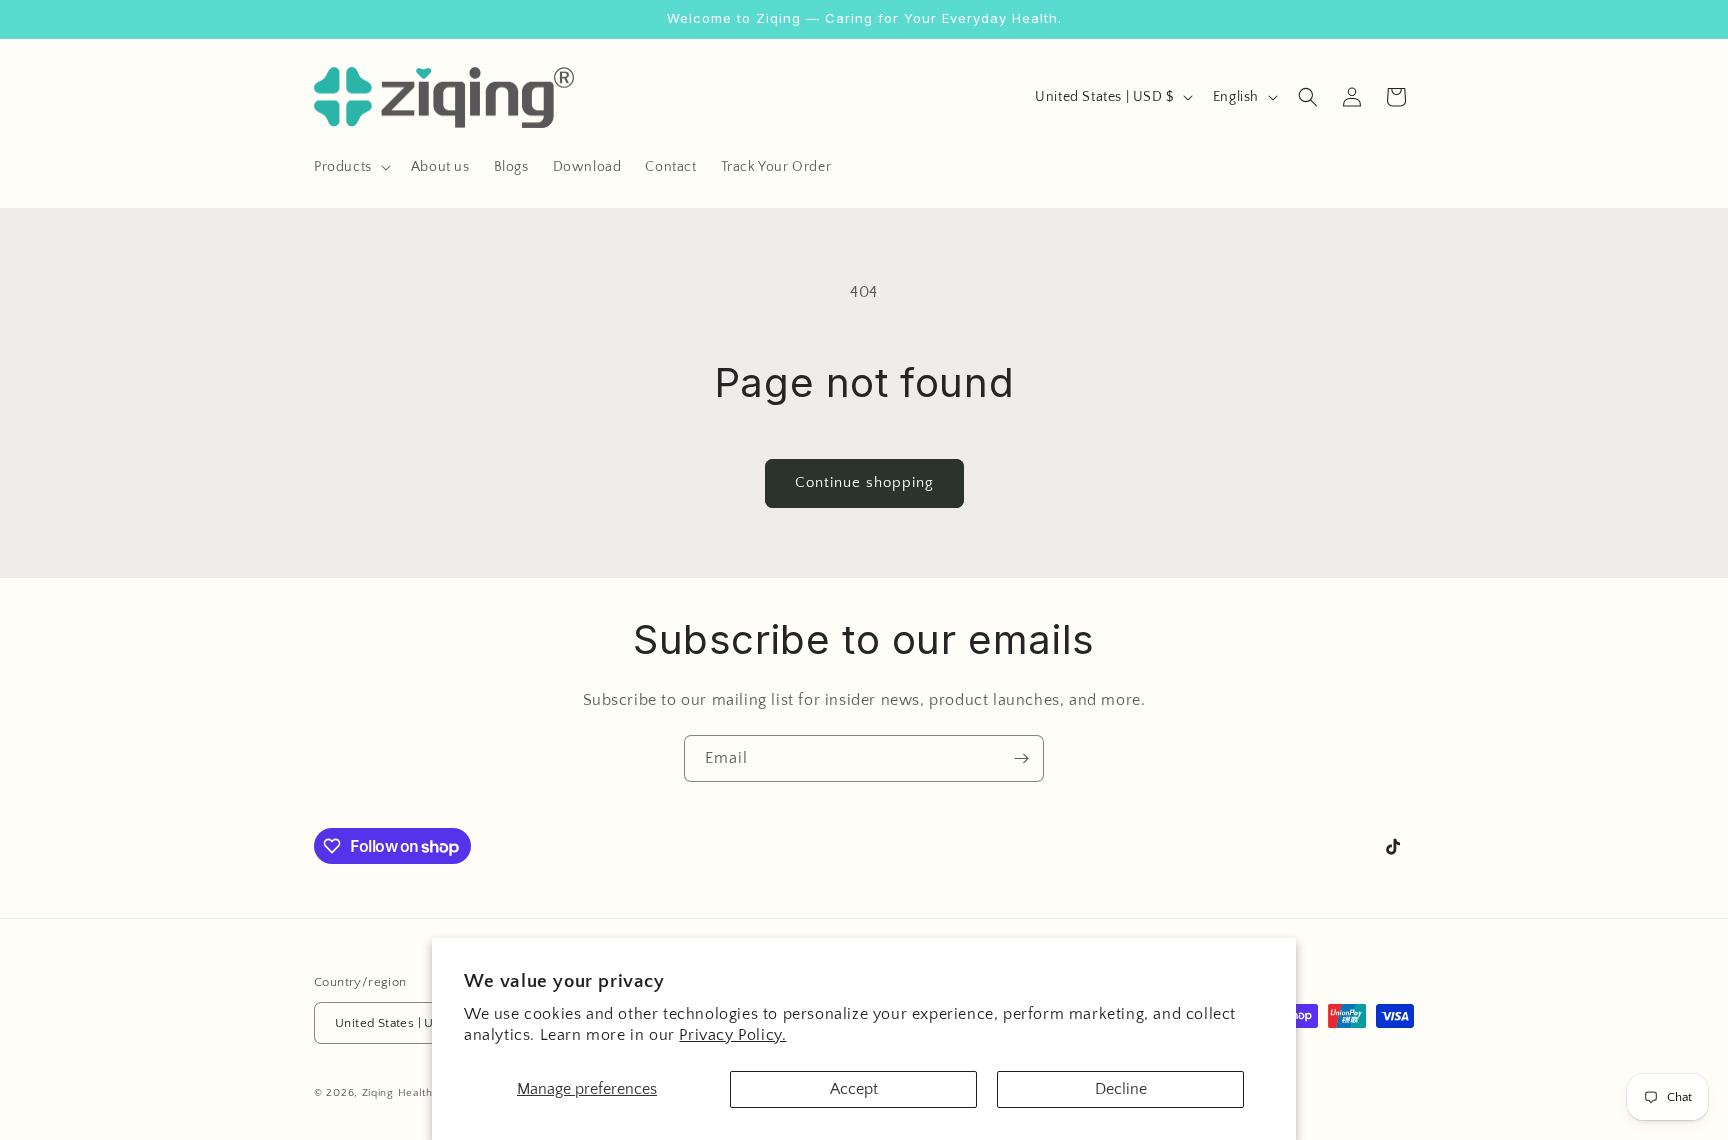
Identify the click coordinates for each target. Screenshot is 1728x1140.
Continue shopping (864, 482)
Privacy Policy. (732, 1035)
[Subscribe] (1021, 758)
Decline (1121, 1089)
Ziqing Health (397, 1094)
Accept (854, 1089)
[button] (350, 167)
